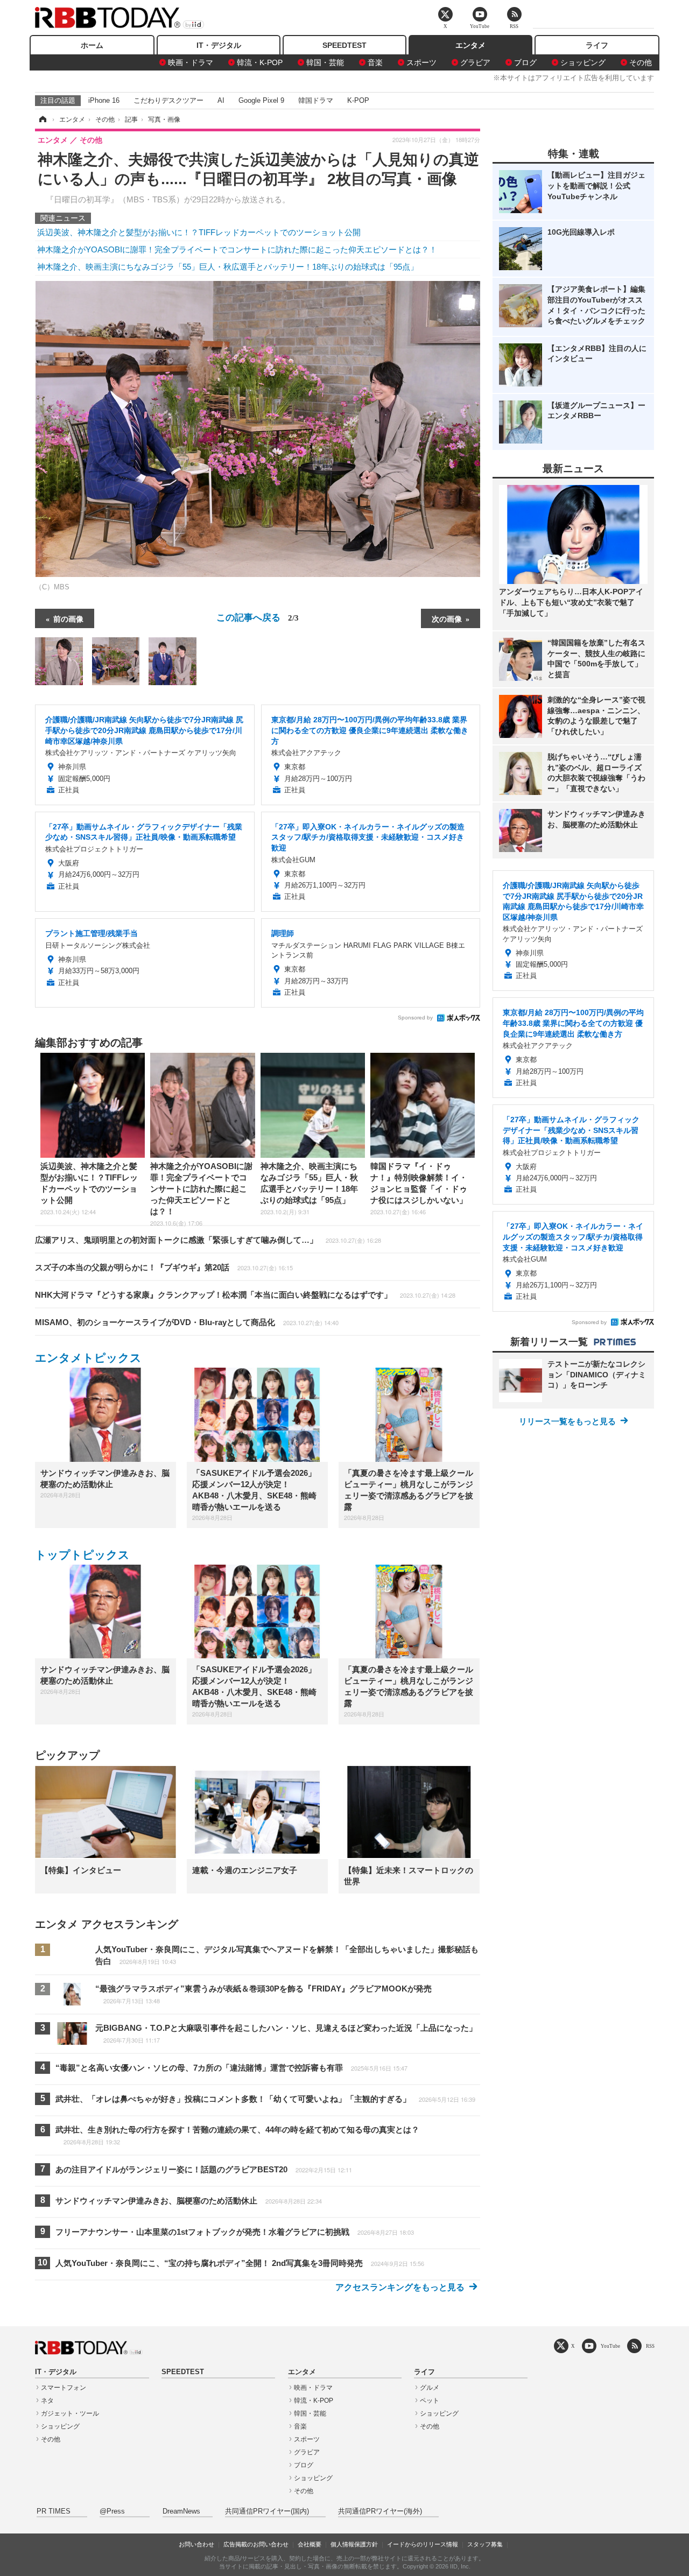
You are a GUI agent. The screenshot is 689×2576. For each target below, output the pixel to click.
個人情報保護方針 (354, 2544)
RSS (650, 2346)
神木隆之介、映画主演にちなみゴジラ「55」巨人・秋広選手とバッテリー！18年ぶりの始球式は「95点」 (228, 267)
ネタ (47, 2401)
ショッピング (583, 62)
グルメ (430, 2388)
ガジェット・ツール (70, 2413)
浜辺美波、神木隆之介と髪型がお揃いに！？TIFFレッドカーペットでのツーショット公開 (199, 232)
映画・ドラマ (191, 62)
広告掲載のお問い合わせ (256, 2544)
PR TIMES (54, 2511)
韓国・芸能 (325, 62)
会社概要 (310, 2544)
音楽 (375, 62)
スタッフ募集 (485, 2544)
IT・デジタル (219, 45)
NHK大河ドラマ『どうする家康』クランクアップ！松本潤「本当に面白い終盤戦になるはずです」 (245, 1295)
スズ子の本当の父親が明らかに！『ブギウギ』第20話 (164, 1267)
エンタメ (470, 45)
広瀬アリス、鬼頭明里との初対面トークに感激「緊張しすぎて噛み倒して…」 (208, 1240)
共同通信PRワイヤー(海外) (380, 2511)
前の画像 (68, 618)
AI (221, 100)
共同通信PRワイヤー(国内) (267, 2511)
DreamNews (181, 2511)
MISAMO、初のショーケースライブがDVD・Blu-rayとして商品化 (187, 1322)
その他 (641, 62)
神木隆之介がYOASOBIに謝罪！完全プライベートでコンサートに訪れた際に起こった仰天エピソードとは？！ (237, 249)
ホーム (92, 45)
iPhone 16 (104, 100)
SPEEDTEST (344, 45)
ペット (430, 2401)
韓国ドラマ (316, 100)
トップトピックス (82, 1555)
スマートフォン (64, 2388)
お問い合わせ (196, 2544)
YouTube (610, 2346)
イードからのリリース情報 (423, 2544)
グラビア (475, 62)
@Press (112, 2511)
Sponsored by (415, 1018)
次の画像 (447, 618)
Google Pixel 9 (261, 100)
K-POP (358, 100)
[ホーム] (42, 119)
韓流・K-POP (260, 62)
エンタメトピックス (88, 1358)
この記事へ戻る (258, 617)
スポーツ (421, 62)
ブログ (525, 62)
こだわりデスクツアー (168, 100)
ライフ (597, 45)
